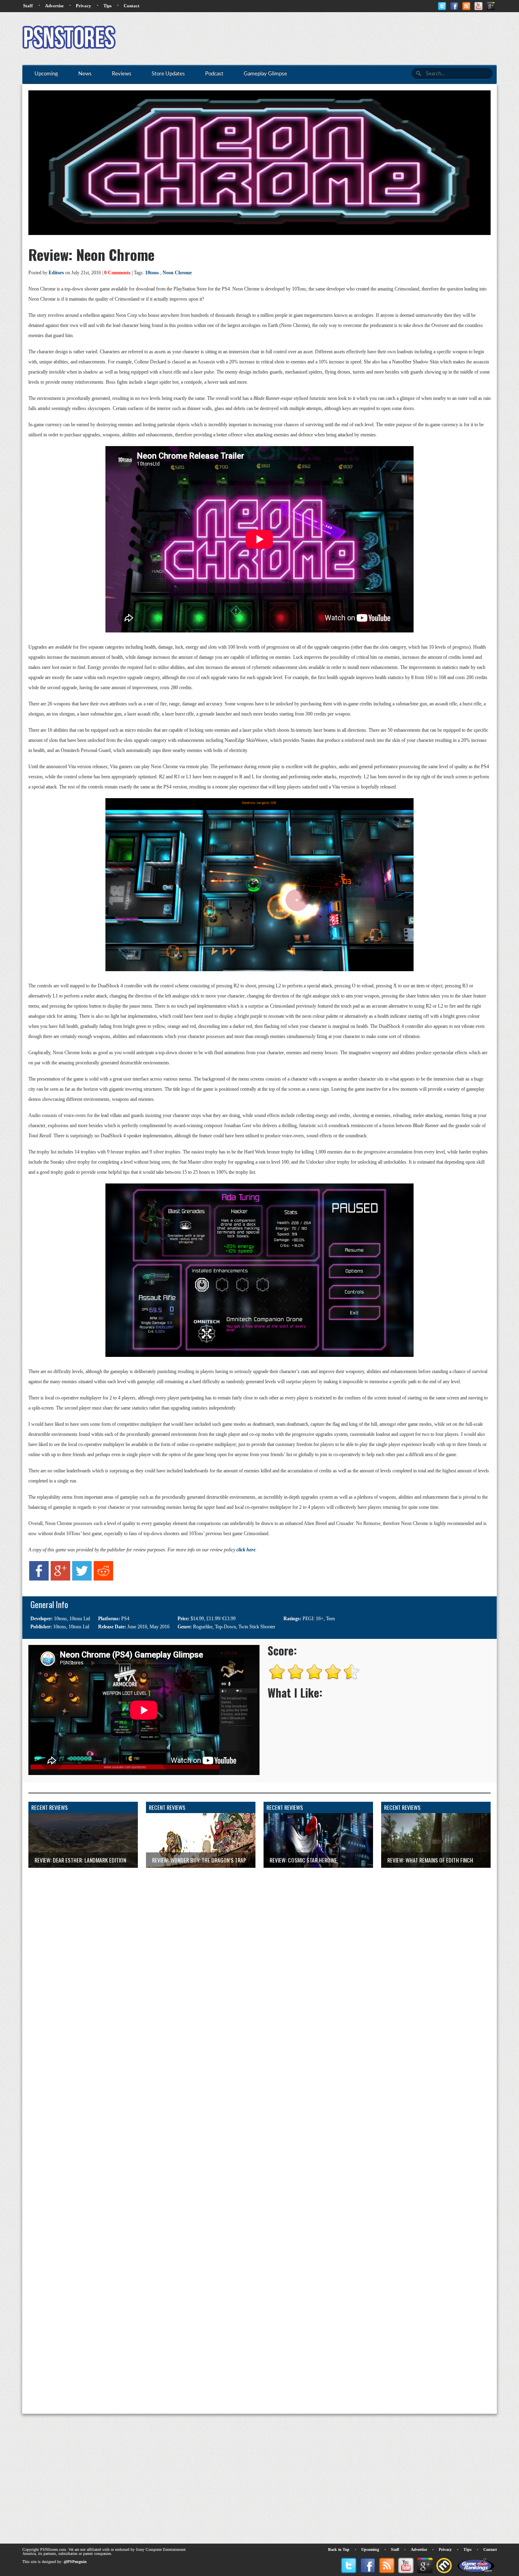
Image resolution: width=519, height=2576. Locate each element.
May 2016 (160, 1627)
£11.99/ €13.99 (221, 1619)
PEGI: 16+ (313, 1619)
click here (246, 1550)
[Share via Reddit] (103, 1579)
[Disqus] (259, 1969)
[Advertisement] (349, 38)
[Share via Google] (60, 1579)
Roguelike (203, 1627)
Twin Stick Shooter (257, 1627)
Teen (330, 1619)
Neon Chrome (177, 273)
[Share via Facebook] (39, 1579)
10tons (152, 273)
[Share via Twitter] (82, 1579)
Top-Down (225, 1627)
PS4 (125, 1619)
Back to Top (339, 2549)
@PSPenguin (75, 2562)
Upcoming (370, 2549)
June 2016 (137, 1627)
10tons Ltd (80, 1619)
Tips (107, 6)
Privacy (84, 6)
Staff (28, 6)
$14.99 (197, 1619)
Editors (56, 273)
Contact (132, 6)
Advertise (54, 6)
